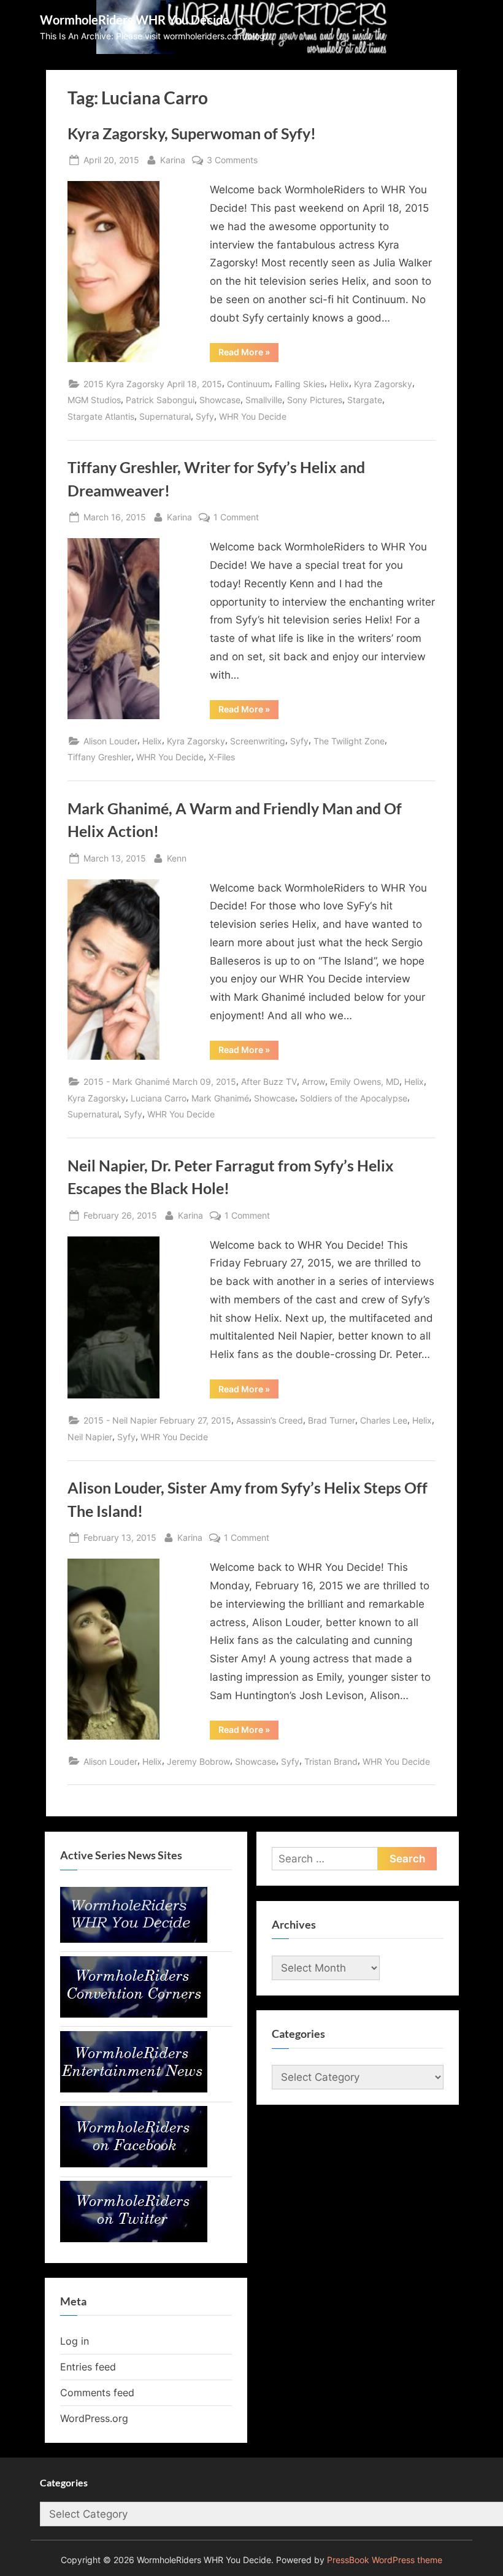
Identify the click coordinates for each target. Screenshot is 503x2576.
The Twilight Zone (349, 741)
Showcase (220, 400)
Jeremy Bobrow (198, 1761)
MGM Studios (94, 400)
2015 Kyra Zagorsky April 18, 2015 (153, 384)
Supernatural (165, 416)
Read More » (248, 354)
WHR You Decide (253, 416)
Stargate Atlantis (101, 416)
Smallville (264, 400)
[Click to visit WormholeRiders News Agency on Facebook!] (134, 2164)
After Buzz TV (269, 1082)
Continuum (248, 384)
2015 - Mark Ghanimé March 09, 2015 (160, 1082)
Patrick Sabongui (160, 400)
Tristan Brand (331, 1761)
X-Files (222, 757)
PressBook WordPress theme (385, 2560)
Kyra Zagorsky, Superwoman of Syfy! (192, 133)
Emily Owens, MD (365, 1082)
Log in (75, 2341)
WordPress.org (94, 2418)
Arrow (313, 1082)
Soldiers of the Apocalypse (354, 1098)
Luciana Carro (159, 1098)
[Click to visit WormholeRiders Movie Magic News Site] (134, 1939)
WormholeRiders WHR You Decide (135, 20)
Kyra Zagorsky (383, 384)
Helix (339, 384)
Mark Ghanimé (220, 1098)
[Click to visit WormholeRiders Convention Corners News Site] (134, 2014)
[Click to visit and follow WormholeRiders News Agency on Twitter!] (134, 2239)
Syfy (205, 416)
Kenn (177, 858)
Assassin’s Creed (270, 1420)
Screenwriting (258, 741)
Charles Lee (384, 1420)
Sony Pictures (315, 400)
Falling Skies (300, 384)
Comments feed (97, 2393)
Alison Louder (110, 741)
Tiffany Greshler (99, 757)
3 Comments (232, 161)
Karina (173, 160)
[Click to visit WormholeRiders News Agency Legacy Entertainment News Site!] (134, 2089)
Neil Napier (90, 1437)
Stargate (365, 400)
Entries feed (88, 2367)
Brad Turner (332, 1420)
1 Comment (236, 518)
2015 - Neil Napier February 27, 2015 (157, 1420)
